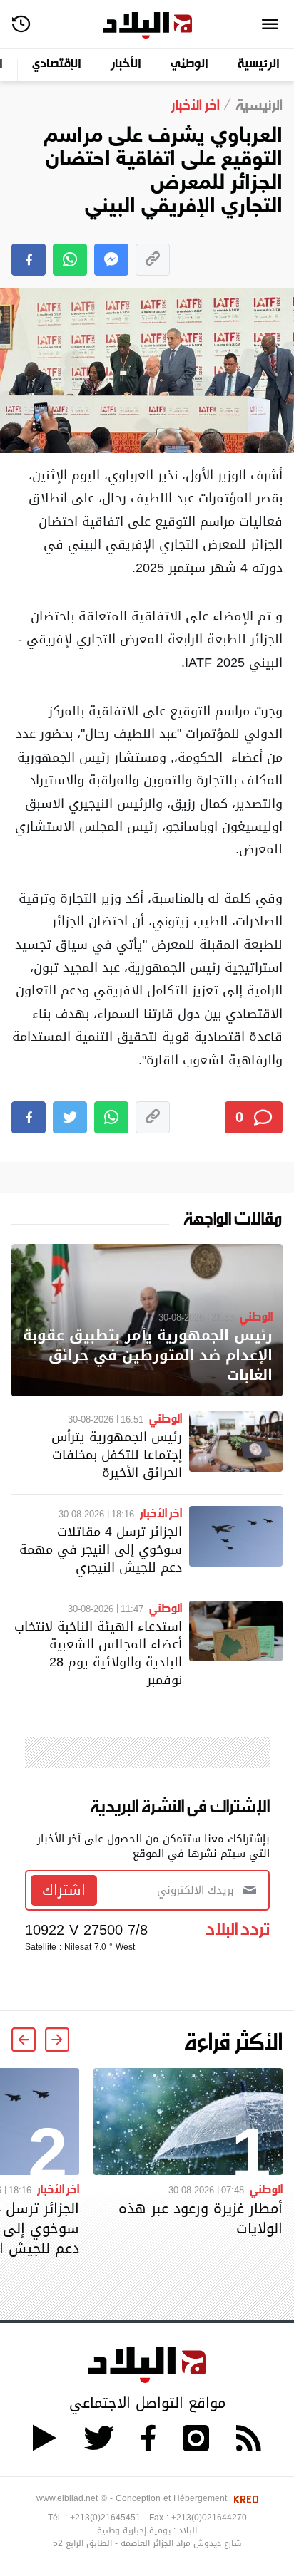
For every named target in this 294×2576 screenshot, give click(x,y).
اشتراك (64, 1890)
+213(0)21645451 (105, 2518)
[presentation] (57, 2040)
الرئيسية (259, 64)
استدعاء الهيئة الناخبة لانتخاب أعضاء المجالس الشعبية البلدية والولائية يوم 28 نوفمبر (98, 1653)
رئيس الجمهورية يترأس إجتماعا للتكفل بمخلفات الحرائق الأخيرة (117, 1454)
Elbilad (147, 26)
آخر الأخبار (161, 1512)
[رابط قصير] (153, 260)
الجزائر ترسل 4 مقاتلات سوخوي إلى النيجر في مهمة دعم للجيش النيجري (101, 1549)
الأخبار (126, 64)
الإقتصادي (57, 64)
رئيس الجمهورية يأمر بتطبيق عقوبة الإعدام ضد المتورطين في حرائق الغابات (148, 1355)
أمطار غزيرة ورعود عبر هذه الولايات (201, 2218)
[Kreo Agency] (244, 2498)
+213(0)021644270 (209, 2518)
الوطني (189, 64)
